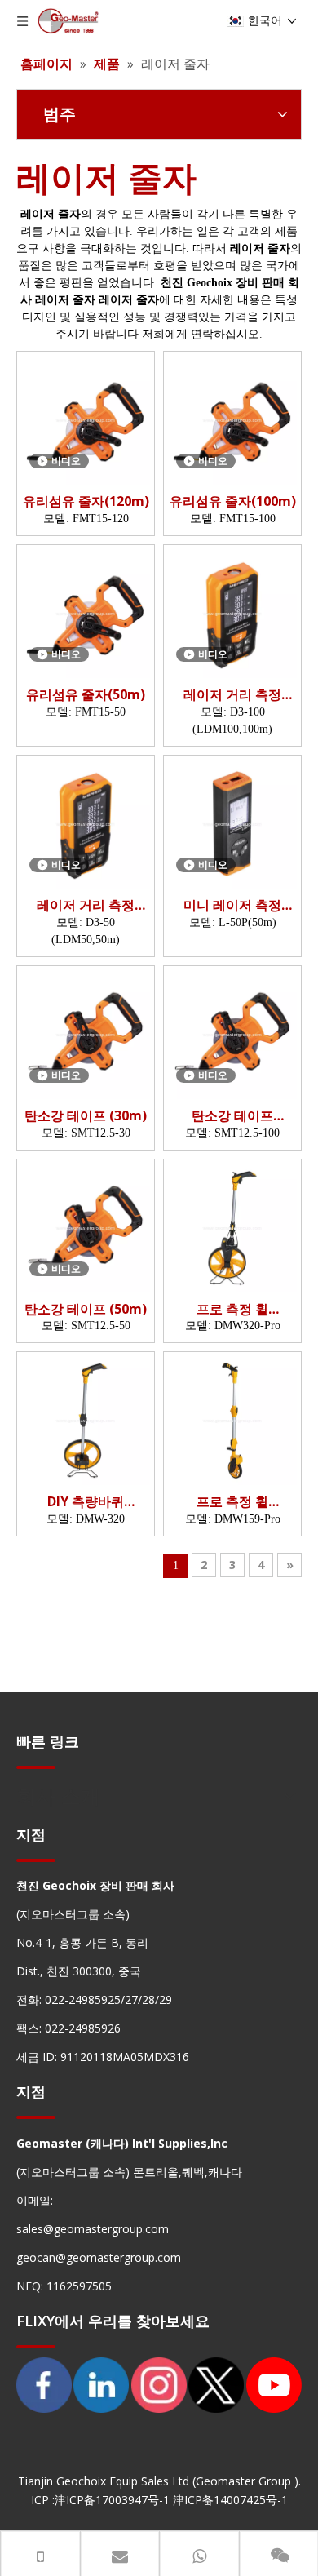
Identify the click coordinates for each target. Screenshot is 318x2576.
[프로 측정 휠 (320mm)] (232, 1226)
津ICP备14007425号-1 (230, 2500)
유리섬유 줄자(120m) (86, 501)
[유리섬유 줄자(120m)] (86, 419)
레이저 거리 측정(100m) (232, 695)
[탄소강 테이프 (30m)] (86, 1033)
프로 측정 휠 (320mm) (232, 1309)
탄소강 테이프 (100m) (232, 1116)
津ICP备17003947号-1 (112, 2500)
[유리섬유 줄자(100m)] (232, 419)
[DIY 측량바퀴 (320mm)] (86, 1420)
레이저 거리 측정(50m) (86, 905)
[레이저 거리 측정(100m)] (232, 612)
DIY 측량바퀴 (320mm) (86, 1502)
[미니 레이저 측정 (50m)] (232, 822)
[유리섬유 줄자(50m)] (86, 612)
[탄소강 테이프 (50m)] (86, 1226)
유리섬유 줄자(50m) (86, 695)
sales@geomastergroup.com (93, 2229)
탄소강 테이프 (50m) (86, 1309)
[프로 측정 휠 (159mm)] (232, 1420)
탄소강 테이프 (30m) (86, 1116)
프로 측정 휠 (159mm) (232, 1502)
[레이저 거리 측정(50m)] (86, 822)
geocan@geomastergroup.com (99, 2257)
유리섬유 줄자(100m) (233, 501)
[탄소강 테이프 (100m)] (232, 1033)
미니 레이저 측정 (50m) (232, 905)
